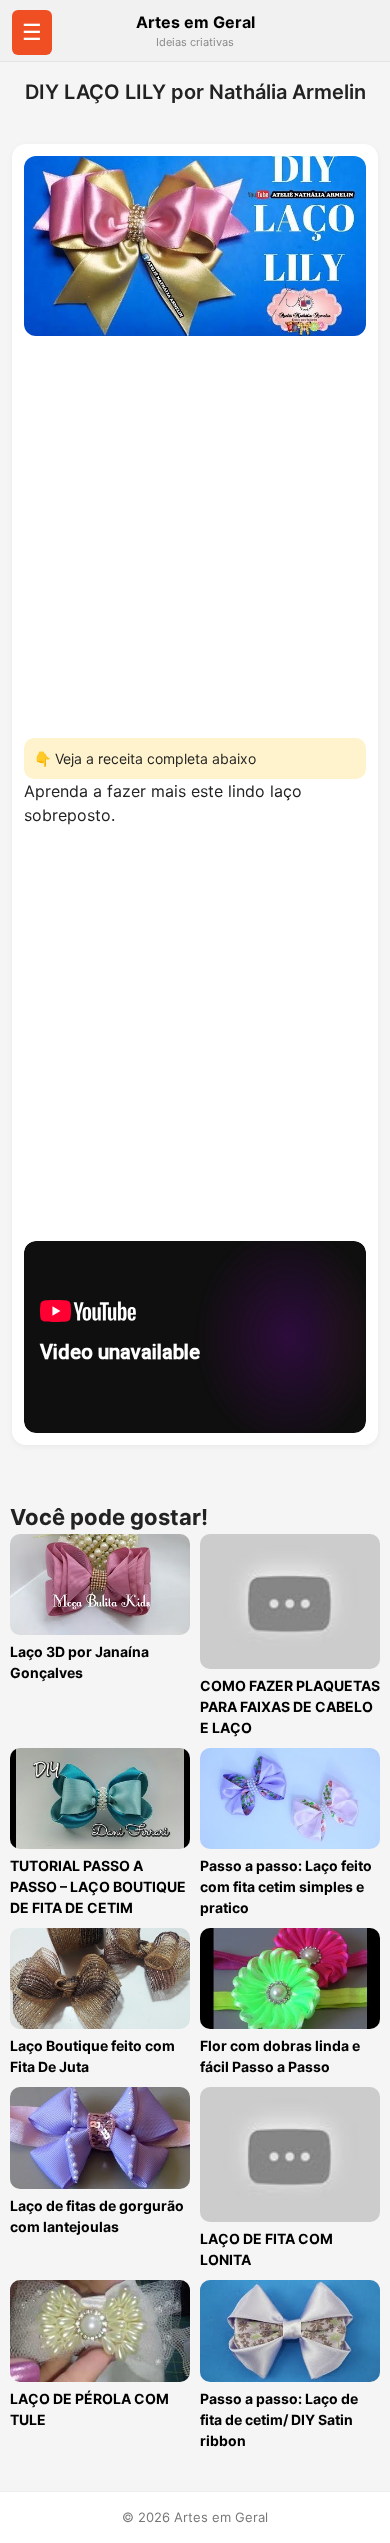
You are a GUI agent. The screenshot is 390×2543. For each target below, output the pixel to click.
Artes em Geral (195, 22)
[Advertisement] (195, 531)
